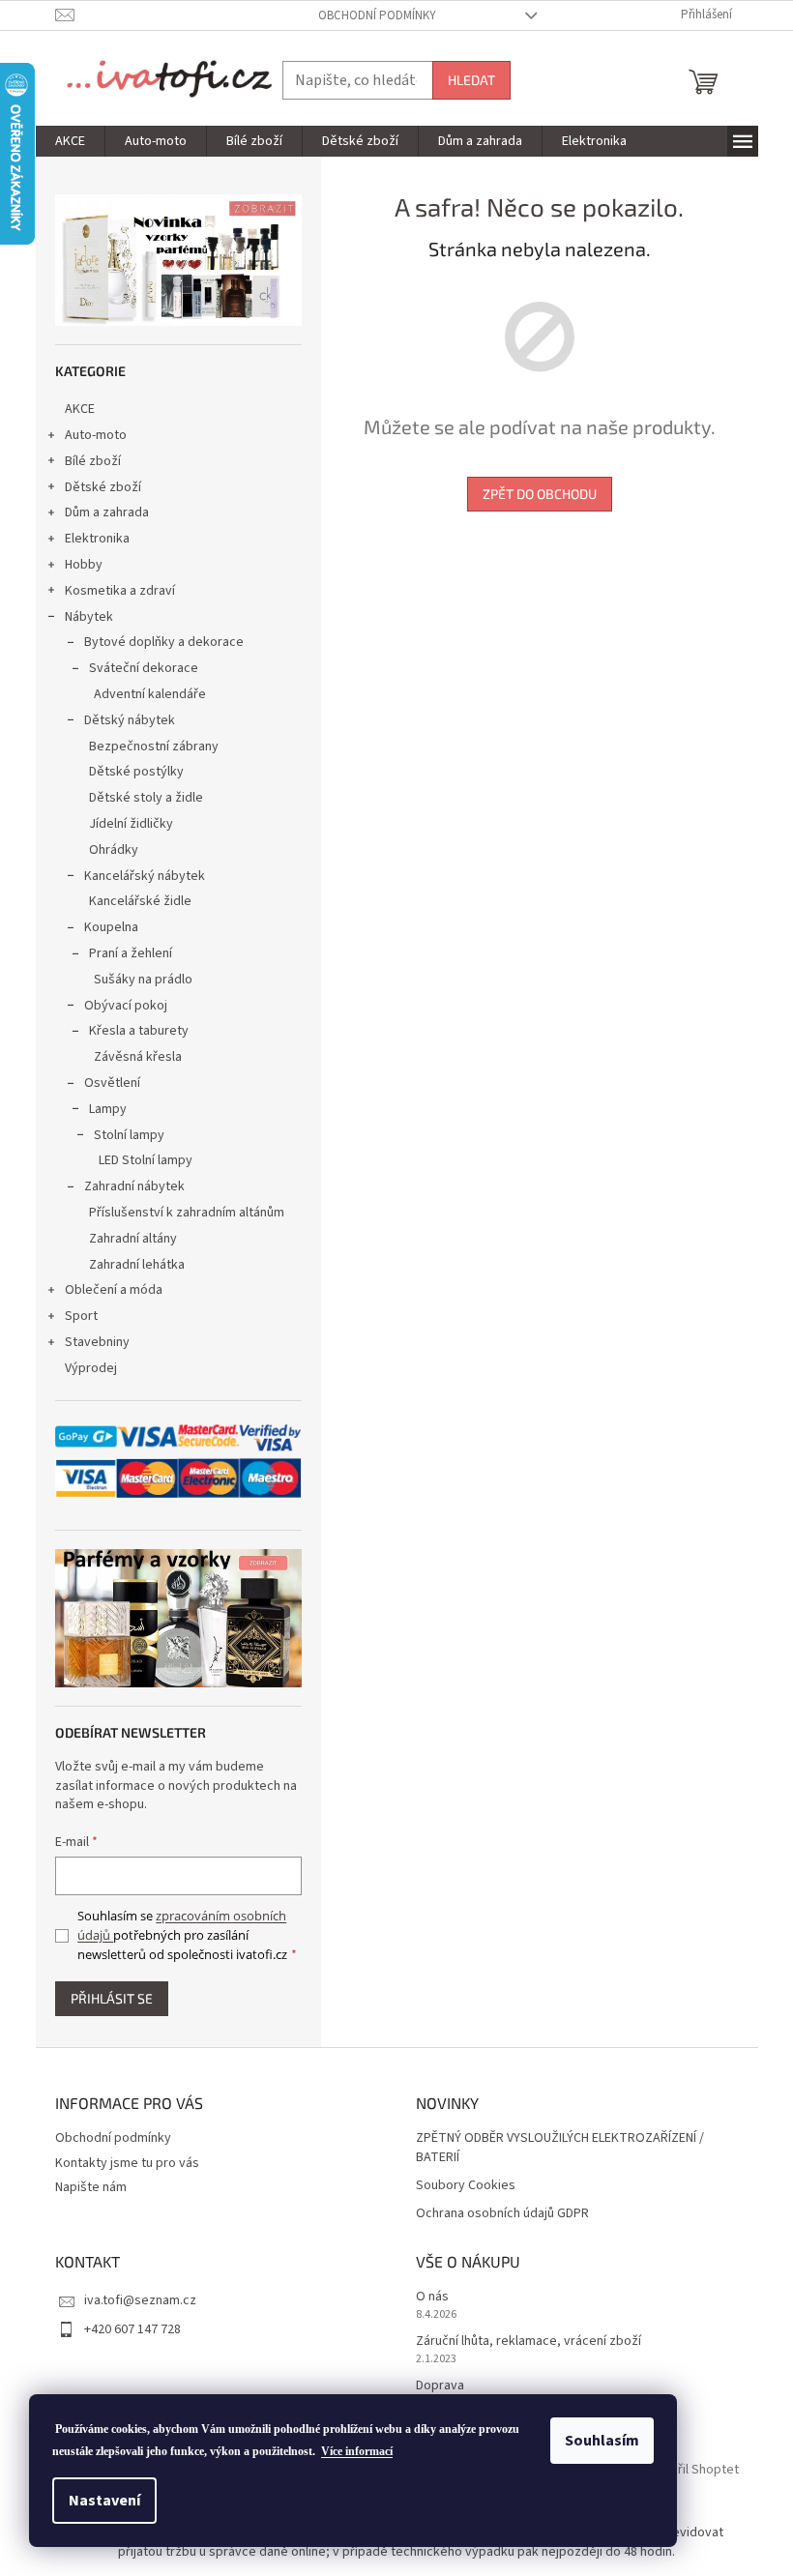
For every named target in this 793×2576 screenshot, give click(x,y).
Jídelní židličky (131, 824)
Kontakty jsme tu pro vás (127, 2163)
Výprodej (91, 1368)
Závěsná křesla (138, 1057)
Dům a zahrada (107, 512)
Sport (81, 1316)
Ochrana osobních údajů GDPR (502, 2214)
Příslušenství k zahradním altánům (187, 1213)
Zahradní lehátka (137, 1265)
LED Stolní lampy (146, 1160)
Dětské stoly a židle (146, 798)
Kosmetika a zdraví (120, 591)
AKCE (80, 409)
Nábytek (89, 617)
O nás (432, 2297)
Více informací (357, 2451)
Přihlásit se (112, 1998)
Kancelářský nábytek (145, 876)
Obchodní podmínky (377, 15)
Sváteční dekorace (144, 668)
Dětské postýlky (136, 772)
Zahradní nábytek (134, 1186)
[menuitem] (70, 141)
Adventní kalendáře (150, 694)
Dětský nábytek (130, 720)
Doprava (440, 2386)
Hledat (471, 80)
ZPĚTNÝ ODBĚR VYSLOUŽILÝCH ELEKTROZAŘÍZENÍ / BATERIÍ (560, 2148)
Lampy (108, 1109)
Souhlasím (602, 2441)
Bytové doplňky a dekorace (164, 642)
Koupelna (111, 927)
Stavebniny (97, 1342)
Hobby (84, 565)
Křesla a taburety (139, 1031)
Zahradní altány (133, 1239)
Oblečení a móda (114, 1290)
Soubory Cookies (466, 2186)
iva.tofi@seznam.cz (140, 2300)
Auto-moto (96, 435)
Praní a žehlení (131, 953)
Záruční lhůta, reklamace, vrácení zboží (529, 2342)
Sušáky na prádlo (143, 980)
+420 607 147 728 (132, 2329)
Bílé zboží (93, 461)
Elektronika (97, 539)
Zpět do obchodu (540, 494)
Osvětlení (112, 1083)
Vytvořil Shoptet (692, 2470)
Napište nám (91, 2187)
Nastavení (104, 2501)
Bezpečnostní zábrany (154, 746)
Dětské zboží (103, 487)
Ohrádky (114, 850)
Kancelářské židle (140, 901)
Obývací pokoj (126, 1006)
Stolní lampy (129, 1135)
